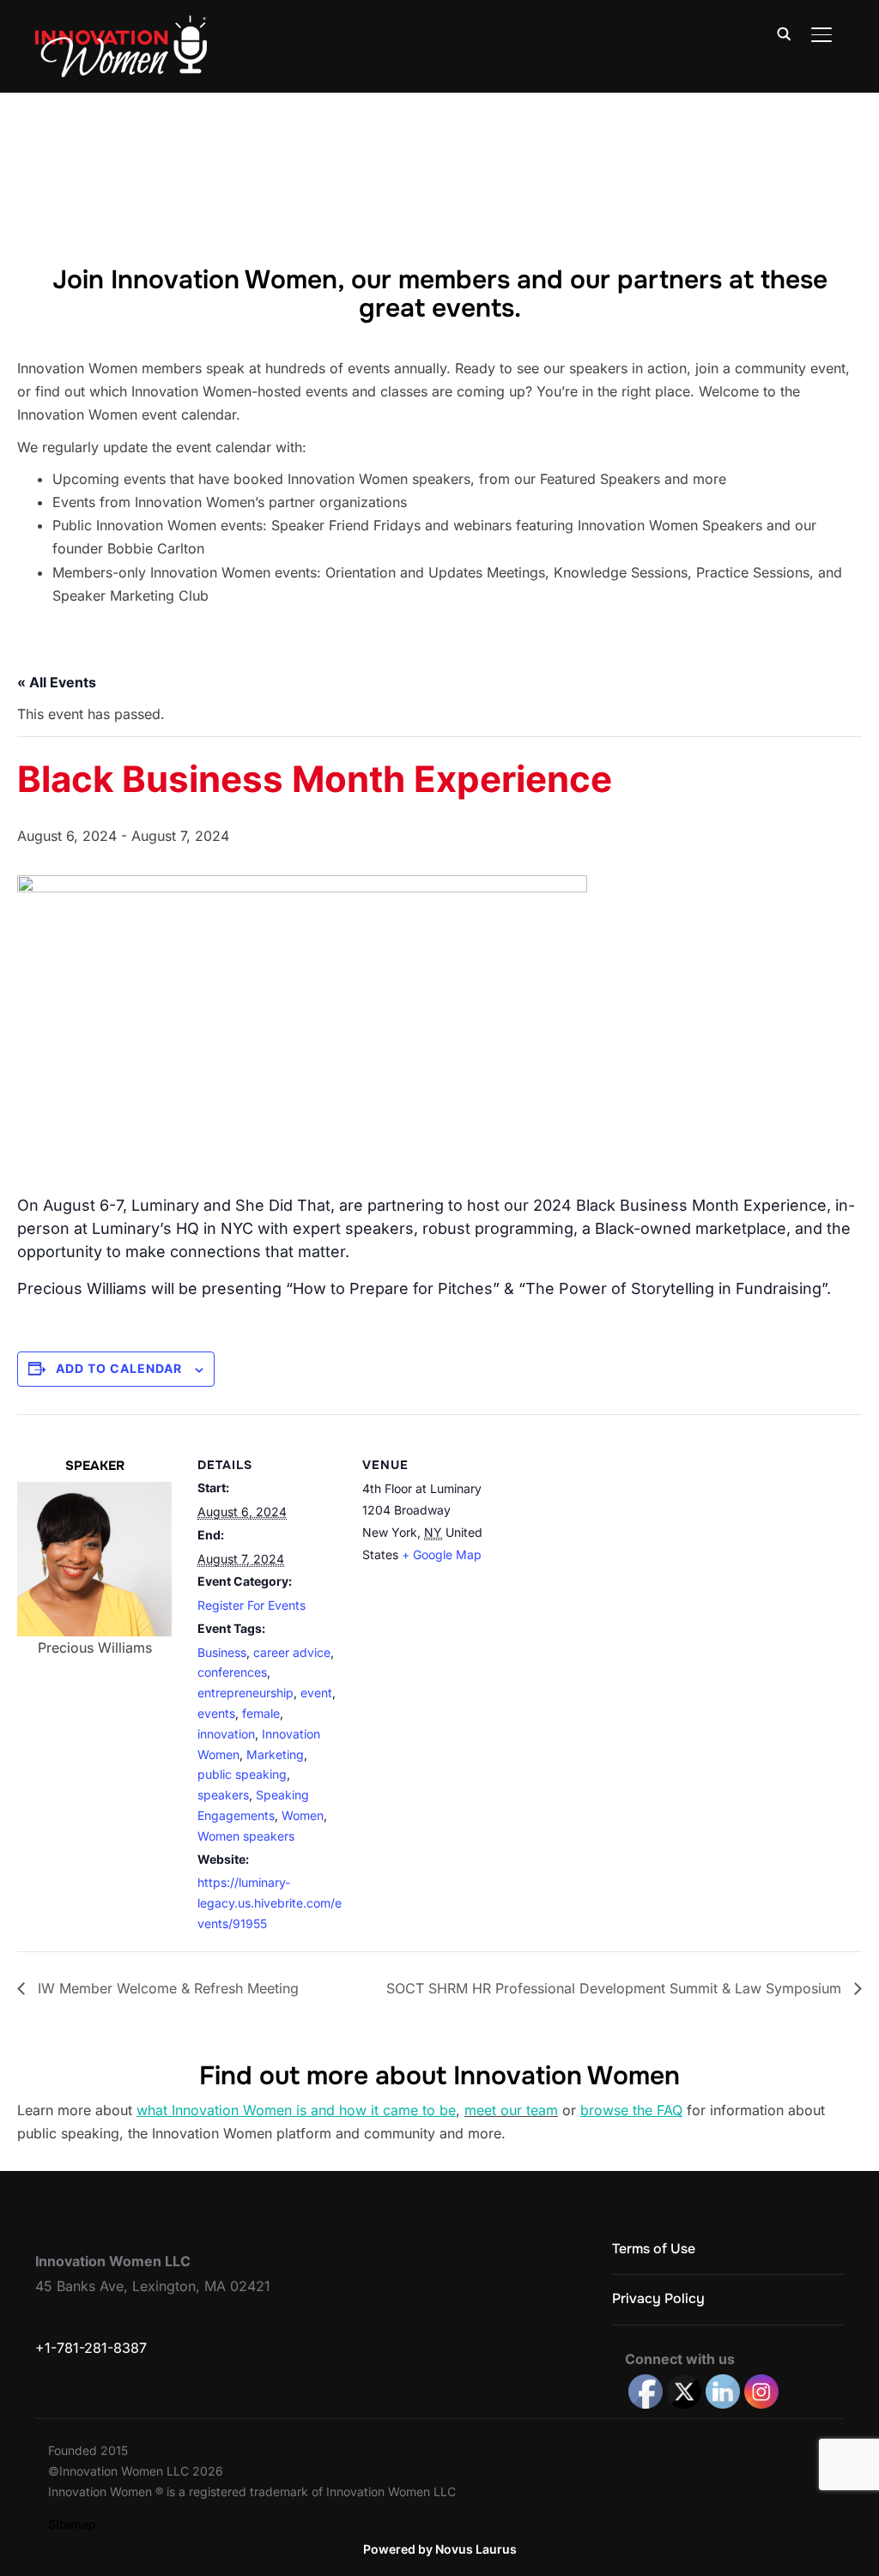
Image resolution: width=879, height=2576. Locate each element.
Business (222, 1652)
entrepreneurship (246, 1693)
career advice (292, 1652)
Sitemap (72, 2524)
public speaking (242, 1774)
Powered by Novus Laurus (440, 2549)
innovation (226, 1734)
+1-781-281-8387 (91, 2348)
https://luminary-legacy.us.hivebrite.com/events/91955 (270, 1903)
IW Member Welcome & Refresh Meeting (166, 1988)
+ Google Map (442, 1554)
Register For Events (252, 1605)
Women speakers (246, 1836)
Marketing (275, 1754)
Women (303, 1815)
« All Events (57, 682)
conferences (232, 1672)
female (261, 1713)
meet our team (511, 2110)
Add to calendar (119, 1368)
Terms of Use (654, 2249)
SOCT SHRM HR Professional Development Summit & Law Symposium (616, 1988)
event (316, 1693)
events (216, 1713)
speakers (223, 1795)
